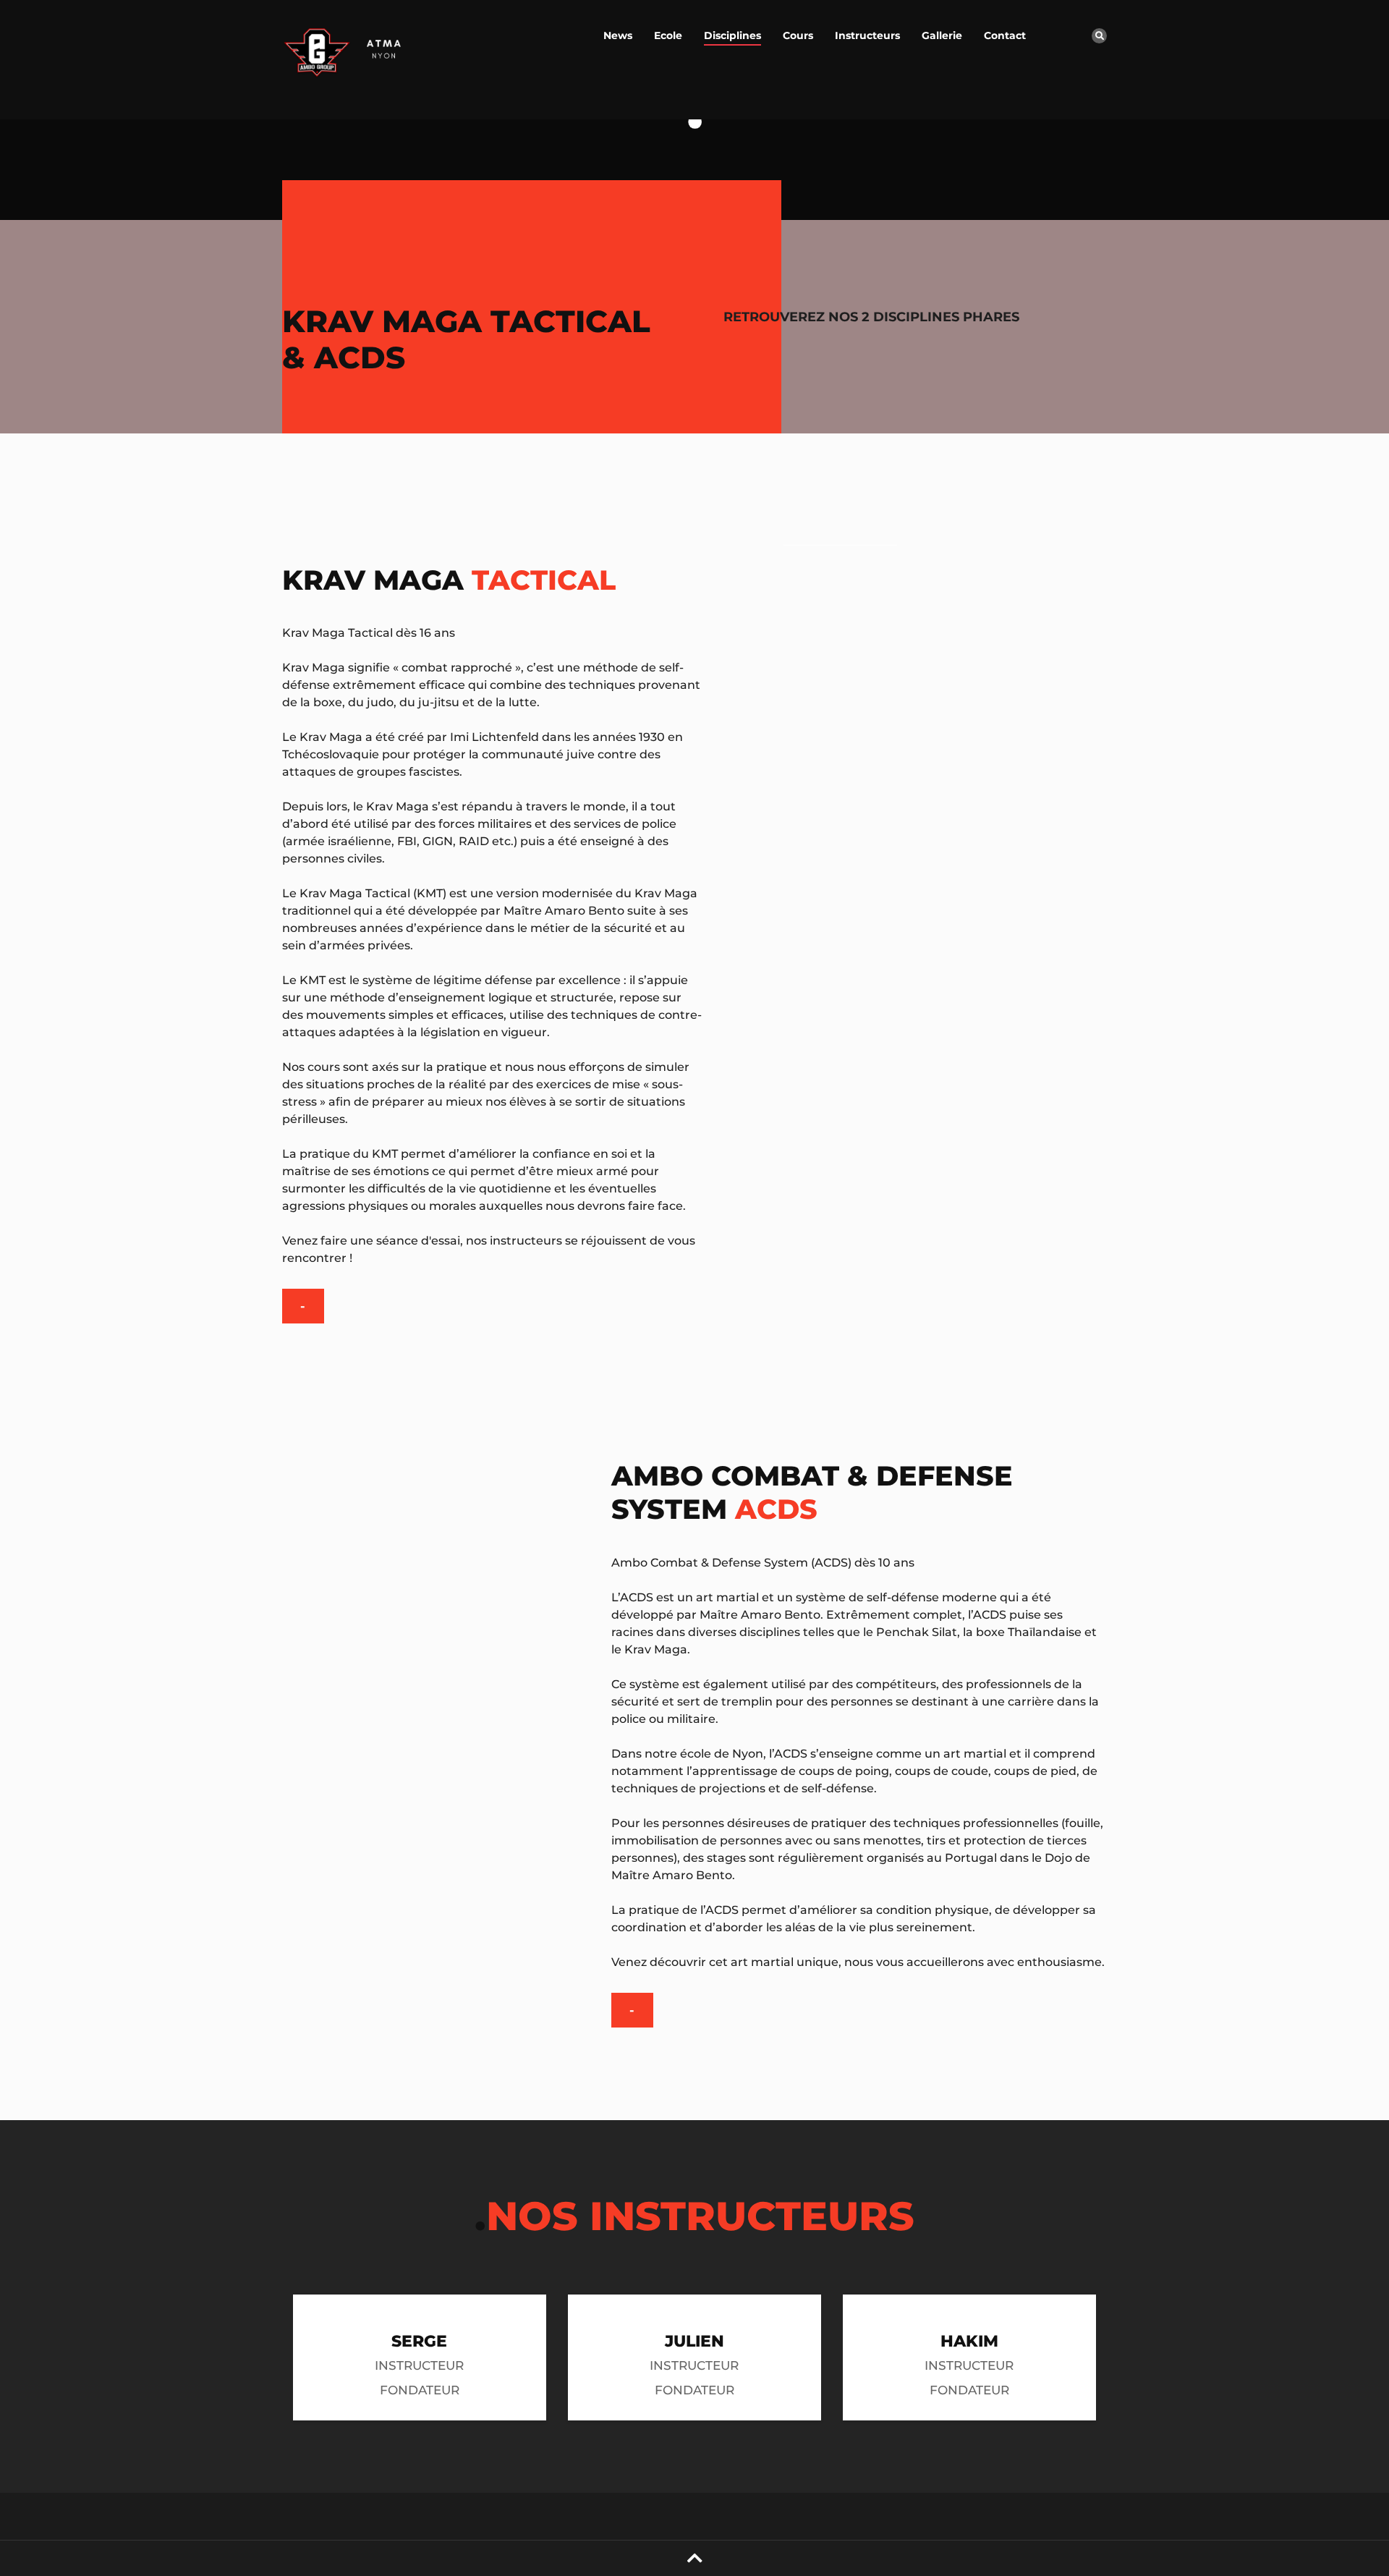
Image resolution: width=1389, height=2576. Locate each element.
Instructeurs (867, 35)
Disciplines (732, 35)
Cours (798, 35)
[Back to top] (695, 2558)
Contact (1005, 35)
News (618, 35)
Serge (419, 2341)
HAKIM (969, 2341)
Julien (694, 2341)
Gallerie (942, 35)
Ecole (668, 35)
